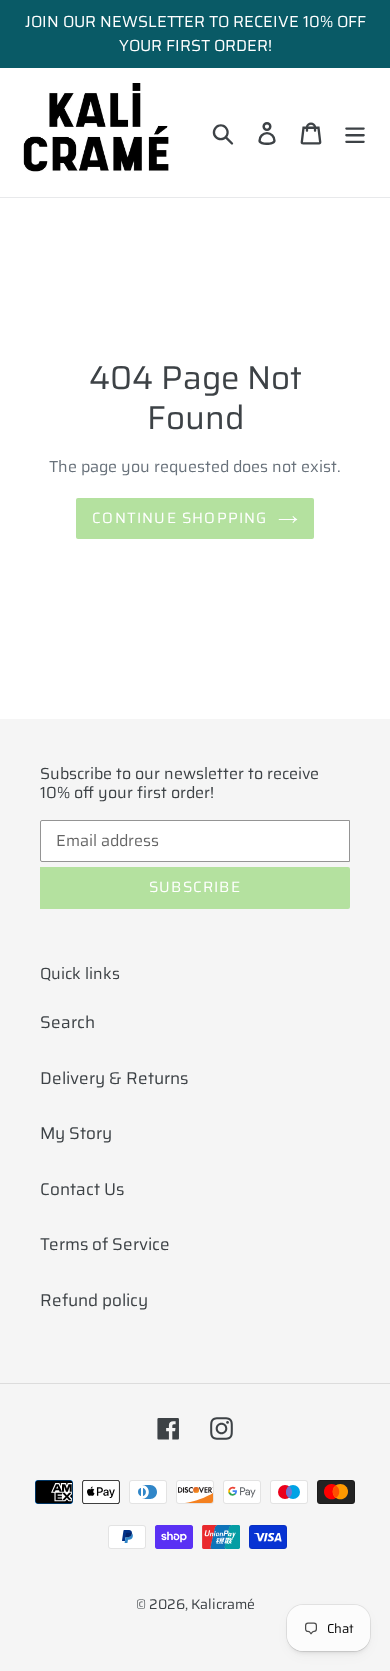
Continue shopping (179, 518)
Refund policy (94, 1300)
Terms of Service (105, 1244)
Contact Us (82, 1189)
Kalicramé (223, 1604)
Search (67, 1022)
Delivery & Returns (114, 1078)
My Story (76, 1133)
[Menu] (355, 133)
